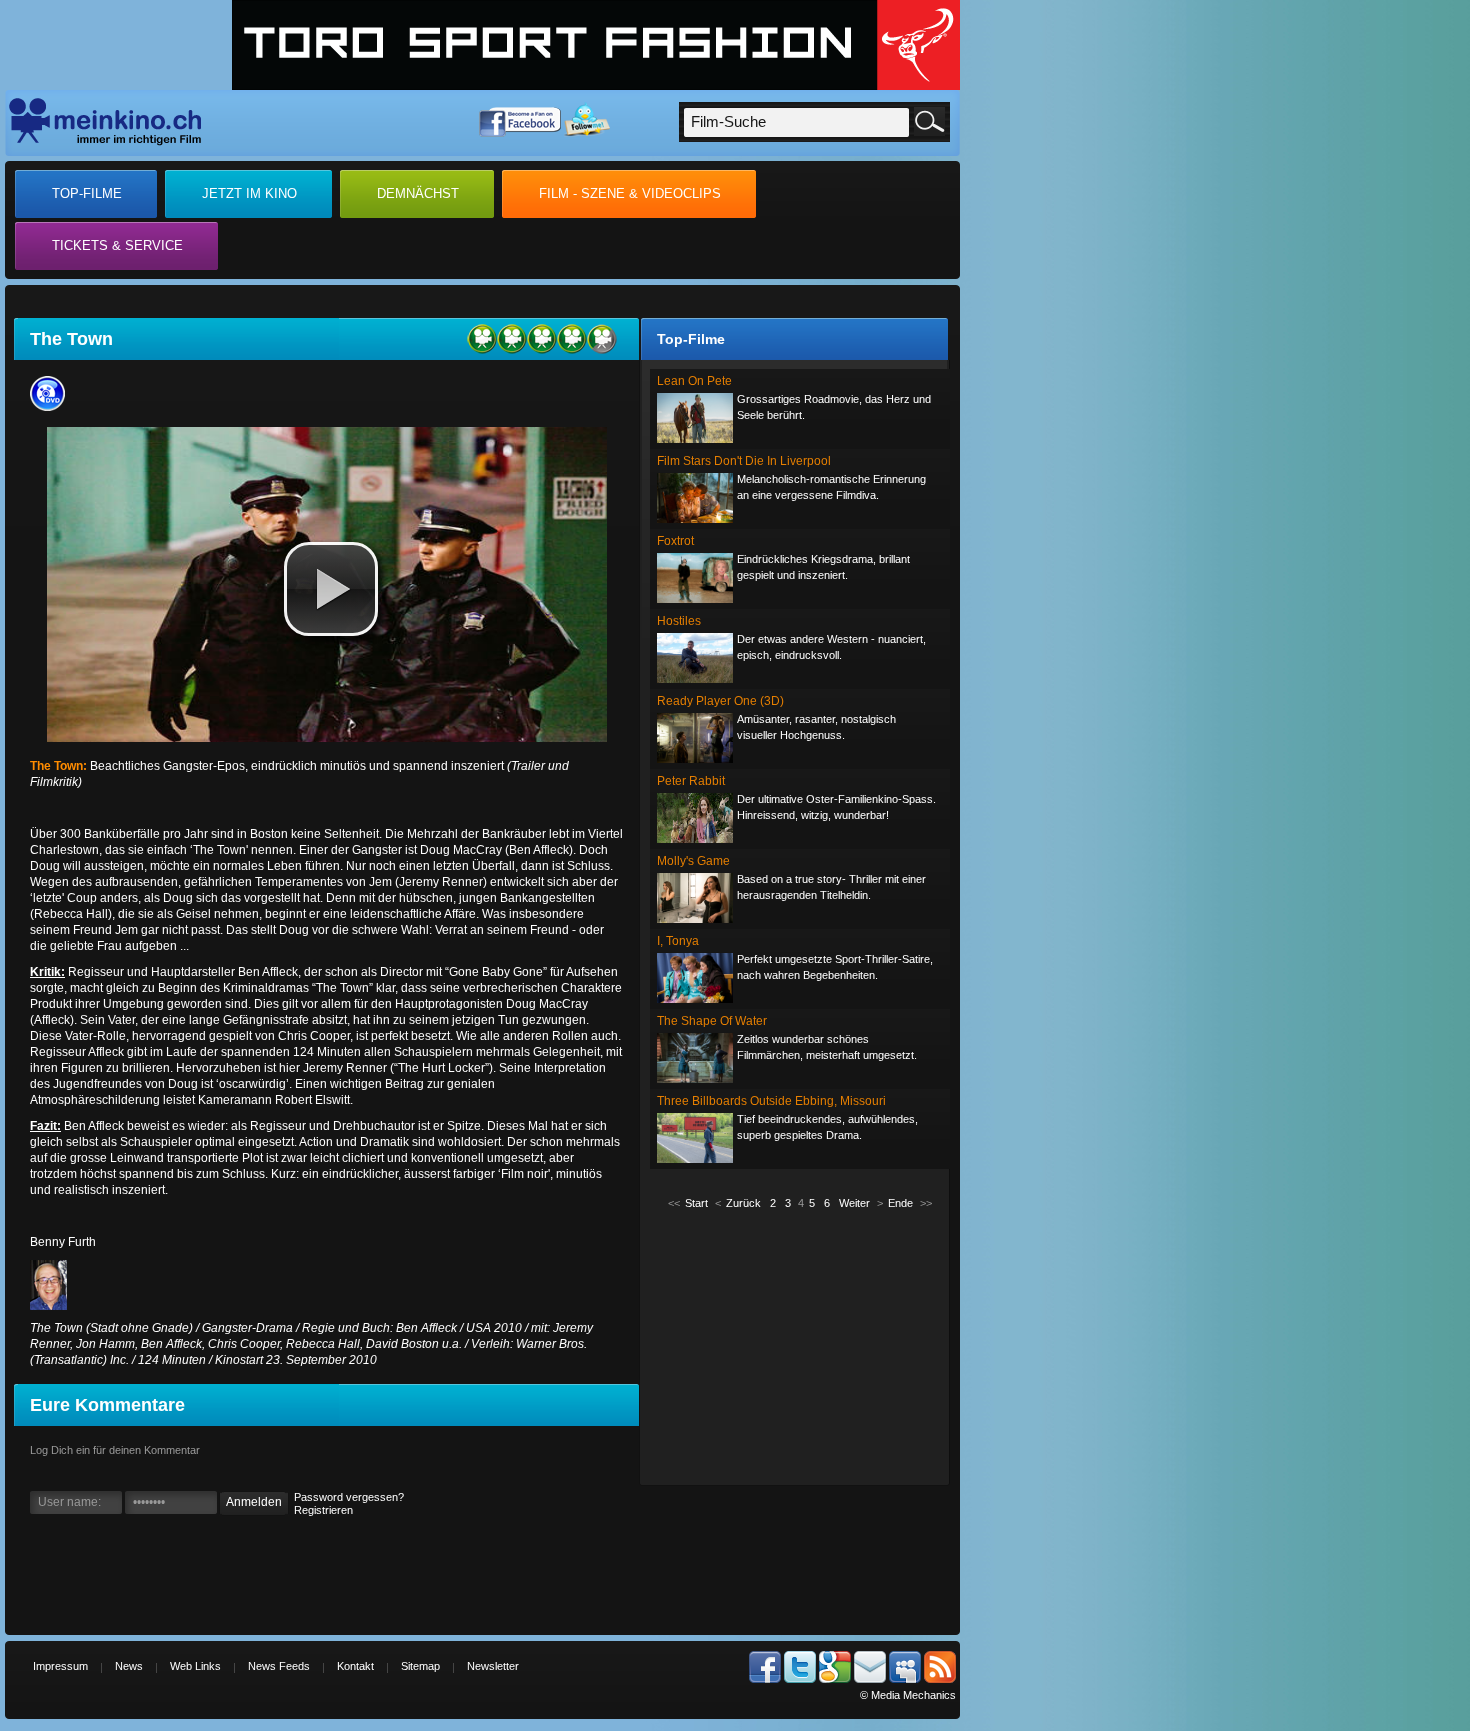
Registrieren (323, 1510)
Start (696, 1203)
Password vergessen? (349, 1497)
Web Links (195, 1666)
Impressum (60, 1666)
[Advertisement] (800, 1346)
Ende (900, 1203)
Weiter (854, 1203)
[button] (331, 589)
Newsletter (493, 1666)
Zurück (743, 1203)
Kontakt (355, 1666)
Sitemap (420, 1666)
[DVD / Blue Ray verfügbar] (53, 407)
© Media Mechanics (908, 1695)
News (129, 1666)
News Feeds (279, 1666)
